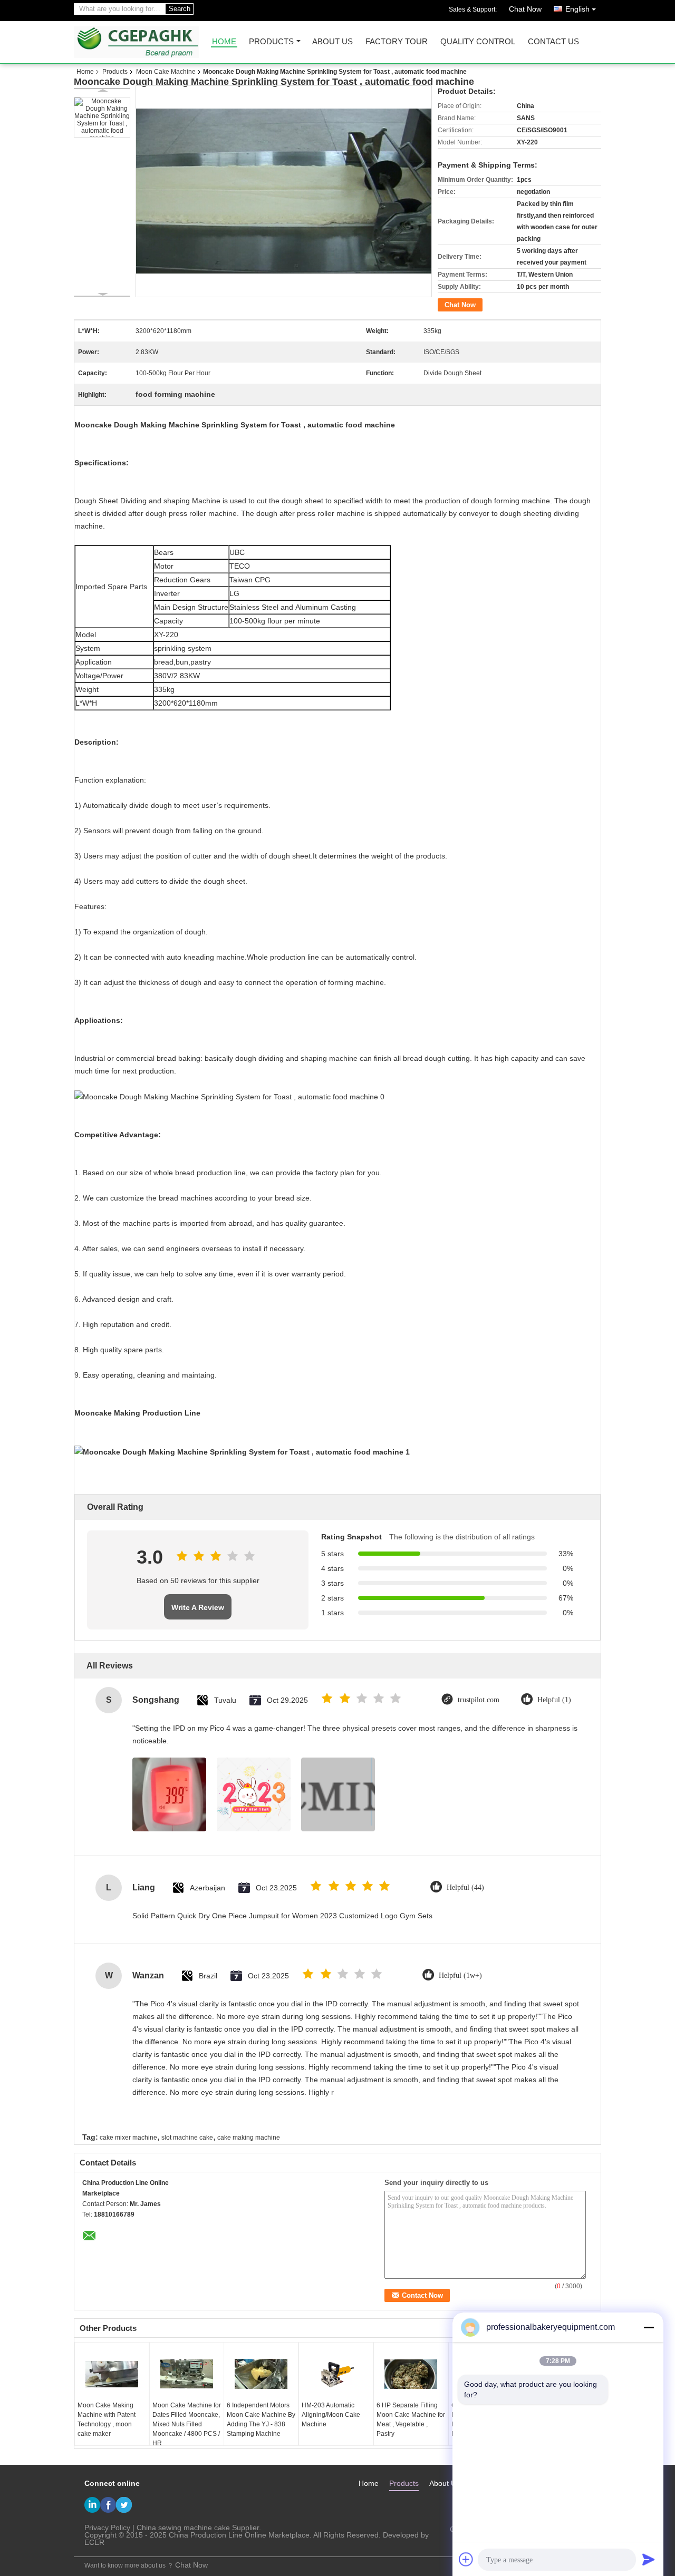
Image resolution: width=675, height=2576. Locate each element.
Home (224, 42)
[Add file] (466, 2559)
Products (271, 42)
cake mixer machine (128, 2138)
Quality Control (478, 42)
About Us (332, 42)
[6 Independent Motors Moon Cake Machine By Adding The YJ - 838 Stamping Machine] (261, 2374)
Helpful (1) (554, 1700)
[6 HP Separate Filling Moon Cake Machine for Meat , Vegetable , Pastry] (411, 2374)
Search (180, 9)
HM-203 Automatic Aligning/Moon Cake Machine (331, 2415)
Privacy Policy (107, 2528)
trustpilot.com (479, 1700)
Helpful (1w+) (460, 1975)
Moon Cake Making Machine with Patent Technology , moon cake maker (107, 2419)
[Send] (649, 2559)
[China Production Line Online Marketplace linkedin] (92, 2505)
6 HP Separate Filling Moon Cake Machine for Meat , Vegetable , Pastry (411, 2419)
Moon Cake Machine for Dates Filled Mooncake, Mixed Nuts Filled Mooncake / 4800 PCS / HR (187, 2424)
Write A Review (198, 1607)
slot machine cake (187, 2138)
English (577, 9)
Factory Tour (397, 42)
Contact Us (553, 42)
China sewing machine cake (183, 2528)
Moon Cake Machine (166, 72)
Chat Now (525, 9)
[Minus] (649, 2327)
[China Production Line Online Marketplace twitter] (124, 2505)
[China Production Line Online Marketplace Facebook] (108, 2505)
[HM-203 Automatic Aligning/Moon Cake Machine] (336, 2374)
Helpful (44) (465, 1887)
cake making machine (249, 2138)
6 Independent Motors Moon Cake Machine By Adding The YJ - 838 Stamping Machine (261, 2419)
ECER (94, 2542)
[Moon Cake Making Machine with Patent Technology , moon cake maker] (112, 2374)
